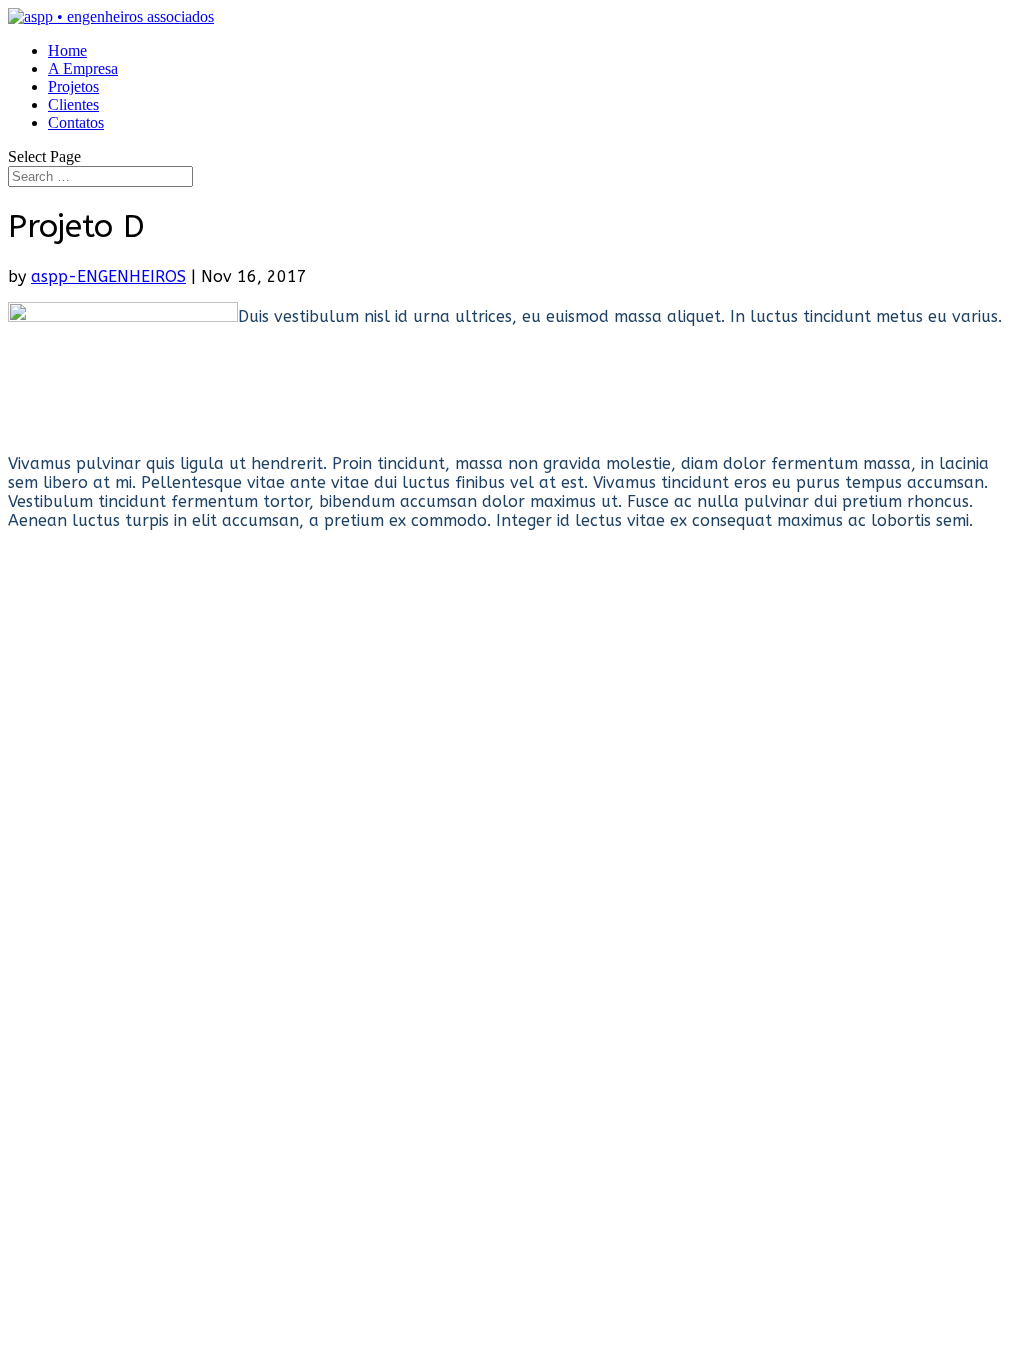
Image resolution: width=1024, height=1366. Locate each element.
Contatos (76, 122)
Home (67, 50)
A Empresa (83, 68)
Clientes (73, 104)
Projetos (73, 86)
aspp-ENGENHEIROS (108, 276)
